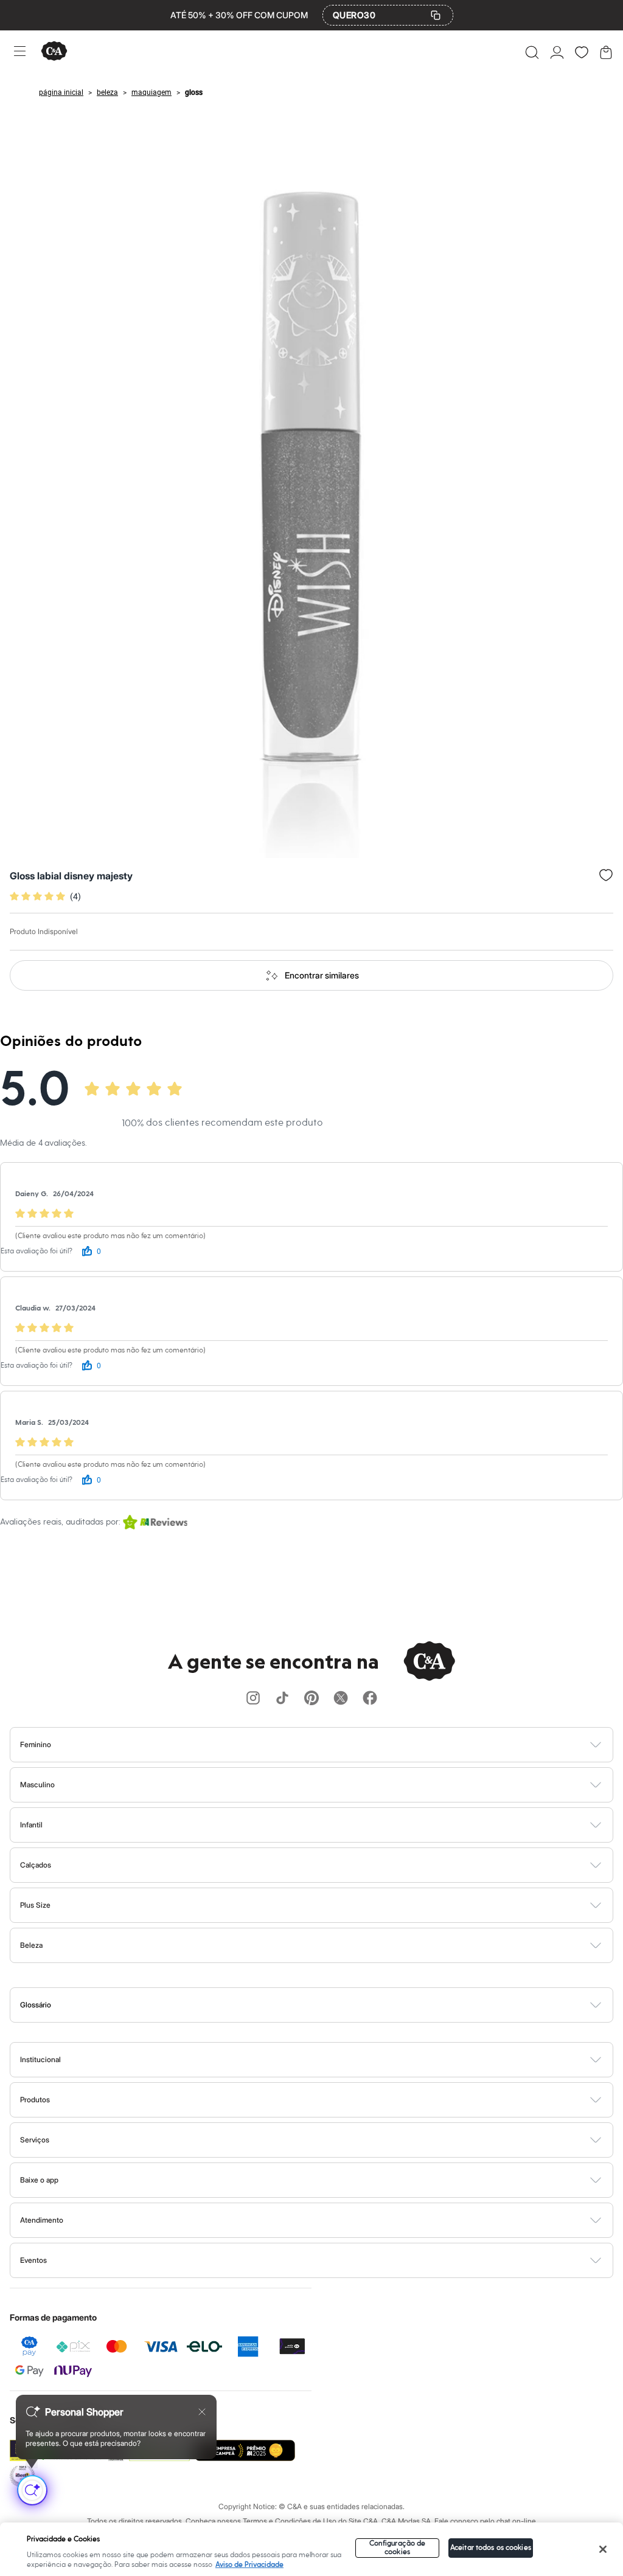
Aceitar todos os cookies (491, 2548)
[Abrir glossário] (327, 2005)
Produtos (35, 2100)
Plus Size (35, 1905)
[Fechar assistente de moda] (202, 2412)
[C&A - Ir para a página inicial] (54, 52)
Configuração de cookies (398, 2548)
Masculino (37, 1785)
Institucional (40, 2059)
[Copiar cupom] (436, 15)
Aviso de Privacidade (249, 2565)
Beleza (31, 1945)
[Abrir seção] (332, 1745)
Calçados (36, 1865)
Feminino (36, 1744)
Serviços (35, 2140)
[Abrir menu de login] (557, 52)
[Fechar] (603, 2549)
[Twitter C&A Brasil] (341, 1699)
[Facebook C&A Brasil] (370, 1699)
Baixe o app (39, 2180)
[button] (532, 52)
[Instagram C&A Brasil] (253, 1699)
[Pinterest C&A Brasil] (311, 1699)
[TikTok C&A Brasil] (282, 1699)
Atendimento (42, 2220)
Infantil (31, 1825)
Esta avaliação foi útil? (37, 1251)
